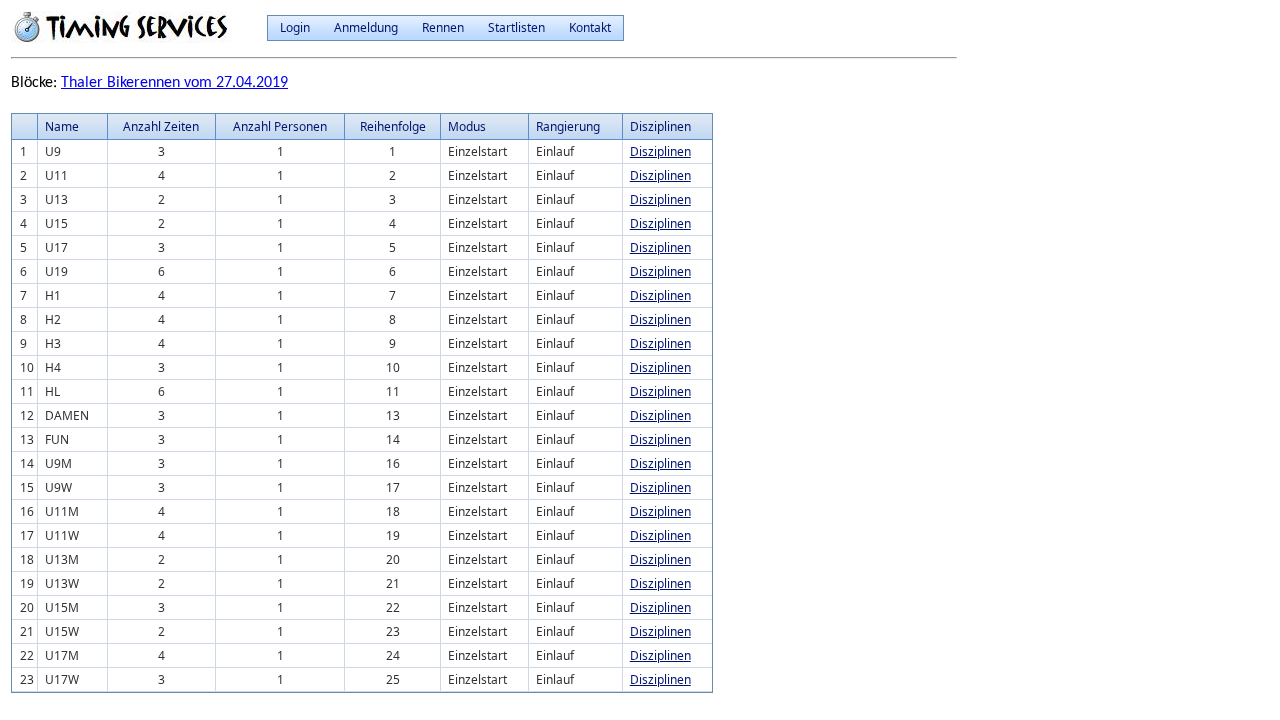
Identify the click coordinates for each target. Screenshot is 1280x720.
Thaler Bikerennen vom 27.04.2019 (174, 83)
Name (62, 126)
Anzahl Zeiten (161, 126)
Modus (467, 126)
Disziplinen (660, 151)
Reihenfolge (393, 126)
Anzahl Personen (280, 126)
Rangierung (568, 126)
